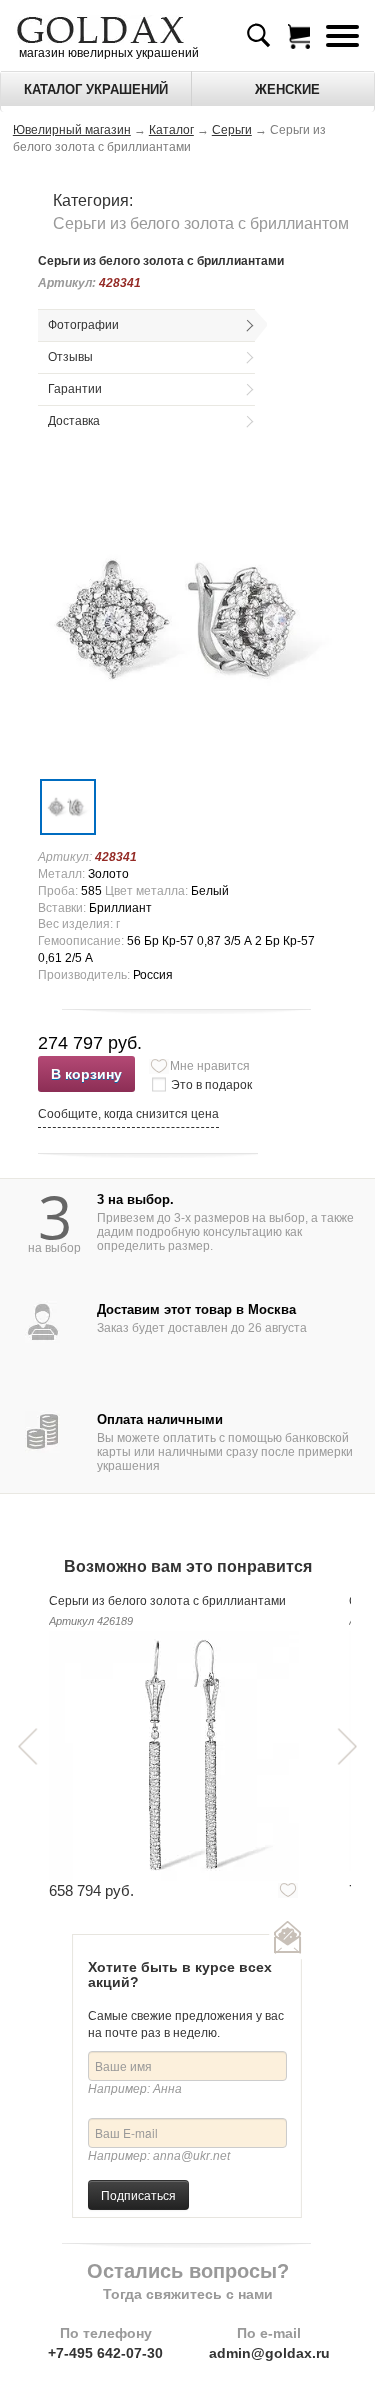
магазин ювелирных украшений (107, 53)
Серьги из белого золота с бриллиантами (167, 1601)
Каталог (171, 130)
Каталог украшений (96, 89)
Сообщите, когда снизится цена (128, 1114)
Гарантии (75, 389)
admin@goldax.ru (269, 2353)
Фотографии (83, 325)
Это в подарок (211, 1085)
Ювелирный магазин (72, 130)
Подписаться (138, 2194)
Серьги (232, 130)
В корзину (86, 1074)
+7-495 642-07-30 (105, 2353)
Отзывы (70, 357)
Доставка (74, 421)
